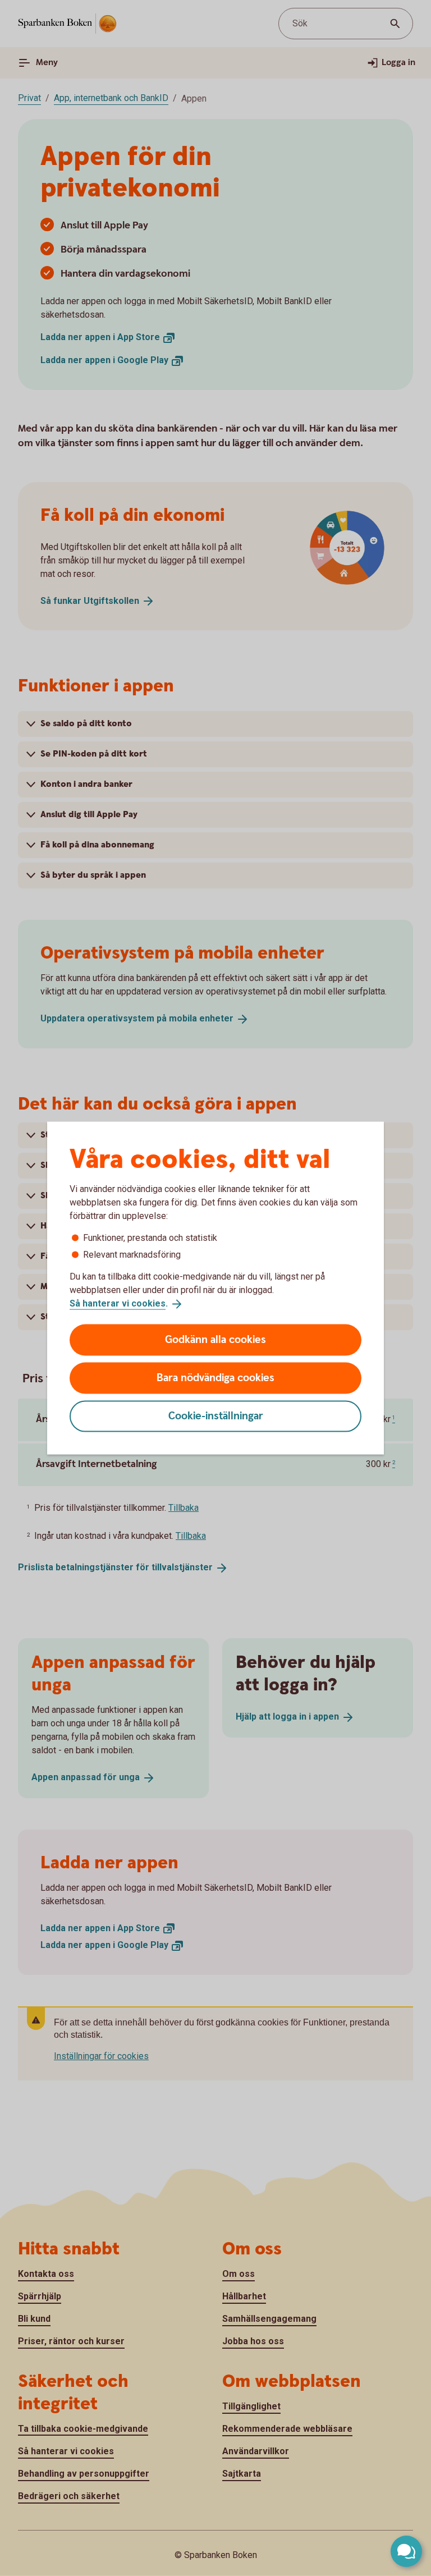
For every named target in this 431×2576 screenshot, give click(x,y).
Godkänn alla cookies (215, 1339)
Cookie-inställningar (216, 1416)
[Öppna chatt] (406, 2551)
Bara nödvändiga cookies (215, 1378)
